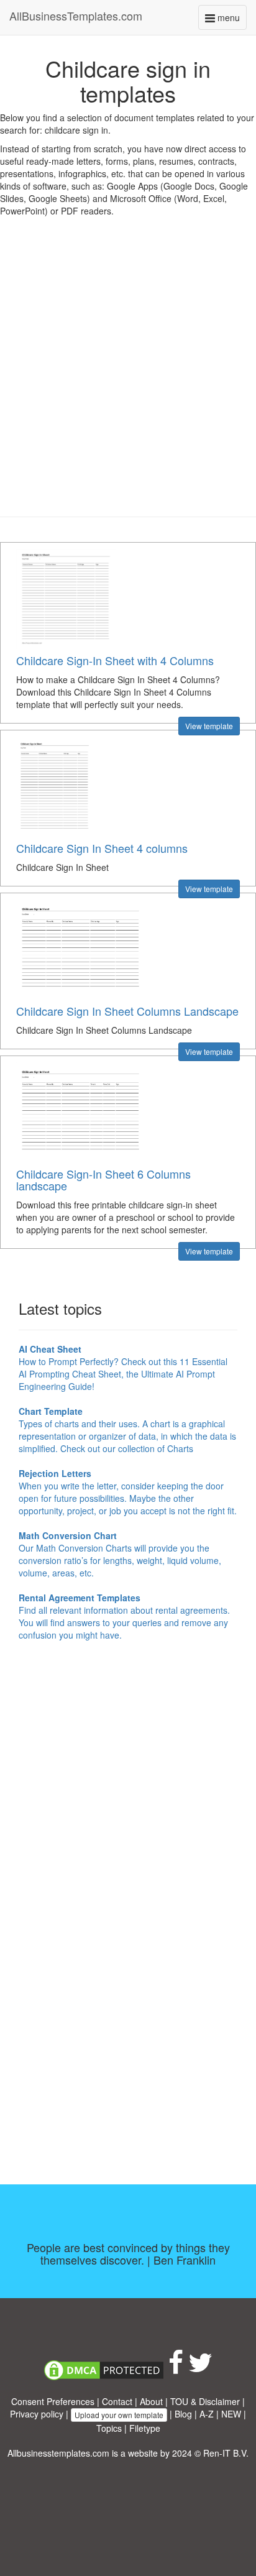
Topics (109, 2428)
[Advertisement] (128, 376)
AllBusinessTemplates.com (76, 16)
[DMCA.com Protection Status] (104, 2368)
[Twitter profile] (200, 2368)
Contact (117, 2401)
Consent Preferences (53, 2401)
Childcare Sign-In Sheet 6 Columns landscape (103, 1180)
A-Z (207, 2414)
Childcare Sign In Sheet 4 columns (102, 848)
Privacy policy (37, 2414)
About (151, 2401)
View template (209, 726)
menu (231, 20)
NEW (231, 2414)
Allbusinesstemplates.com (58, 2453)
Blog (183, 2414)
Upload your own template (119, 2415)
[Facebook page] (176, 2368)
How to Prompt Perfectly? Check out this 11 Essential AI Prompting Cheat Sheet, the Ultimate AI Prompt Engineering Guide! (123, 1368)
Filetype (145, 2428)
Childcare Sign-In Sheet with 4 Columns (115, 660)
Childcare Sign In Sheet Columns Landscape (127, 1011)
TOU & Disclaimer (205, 2401)
